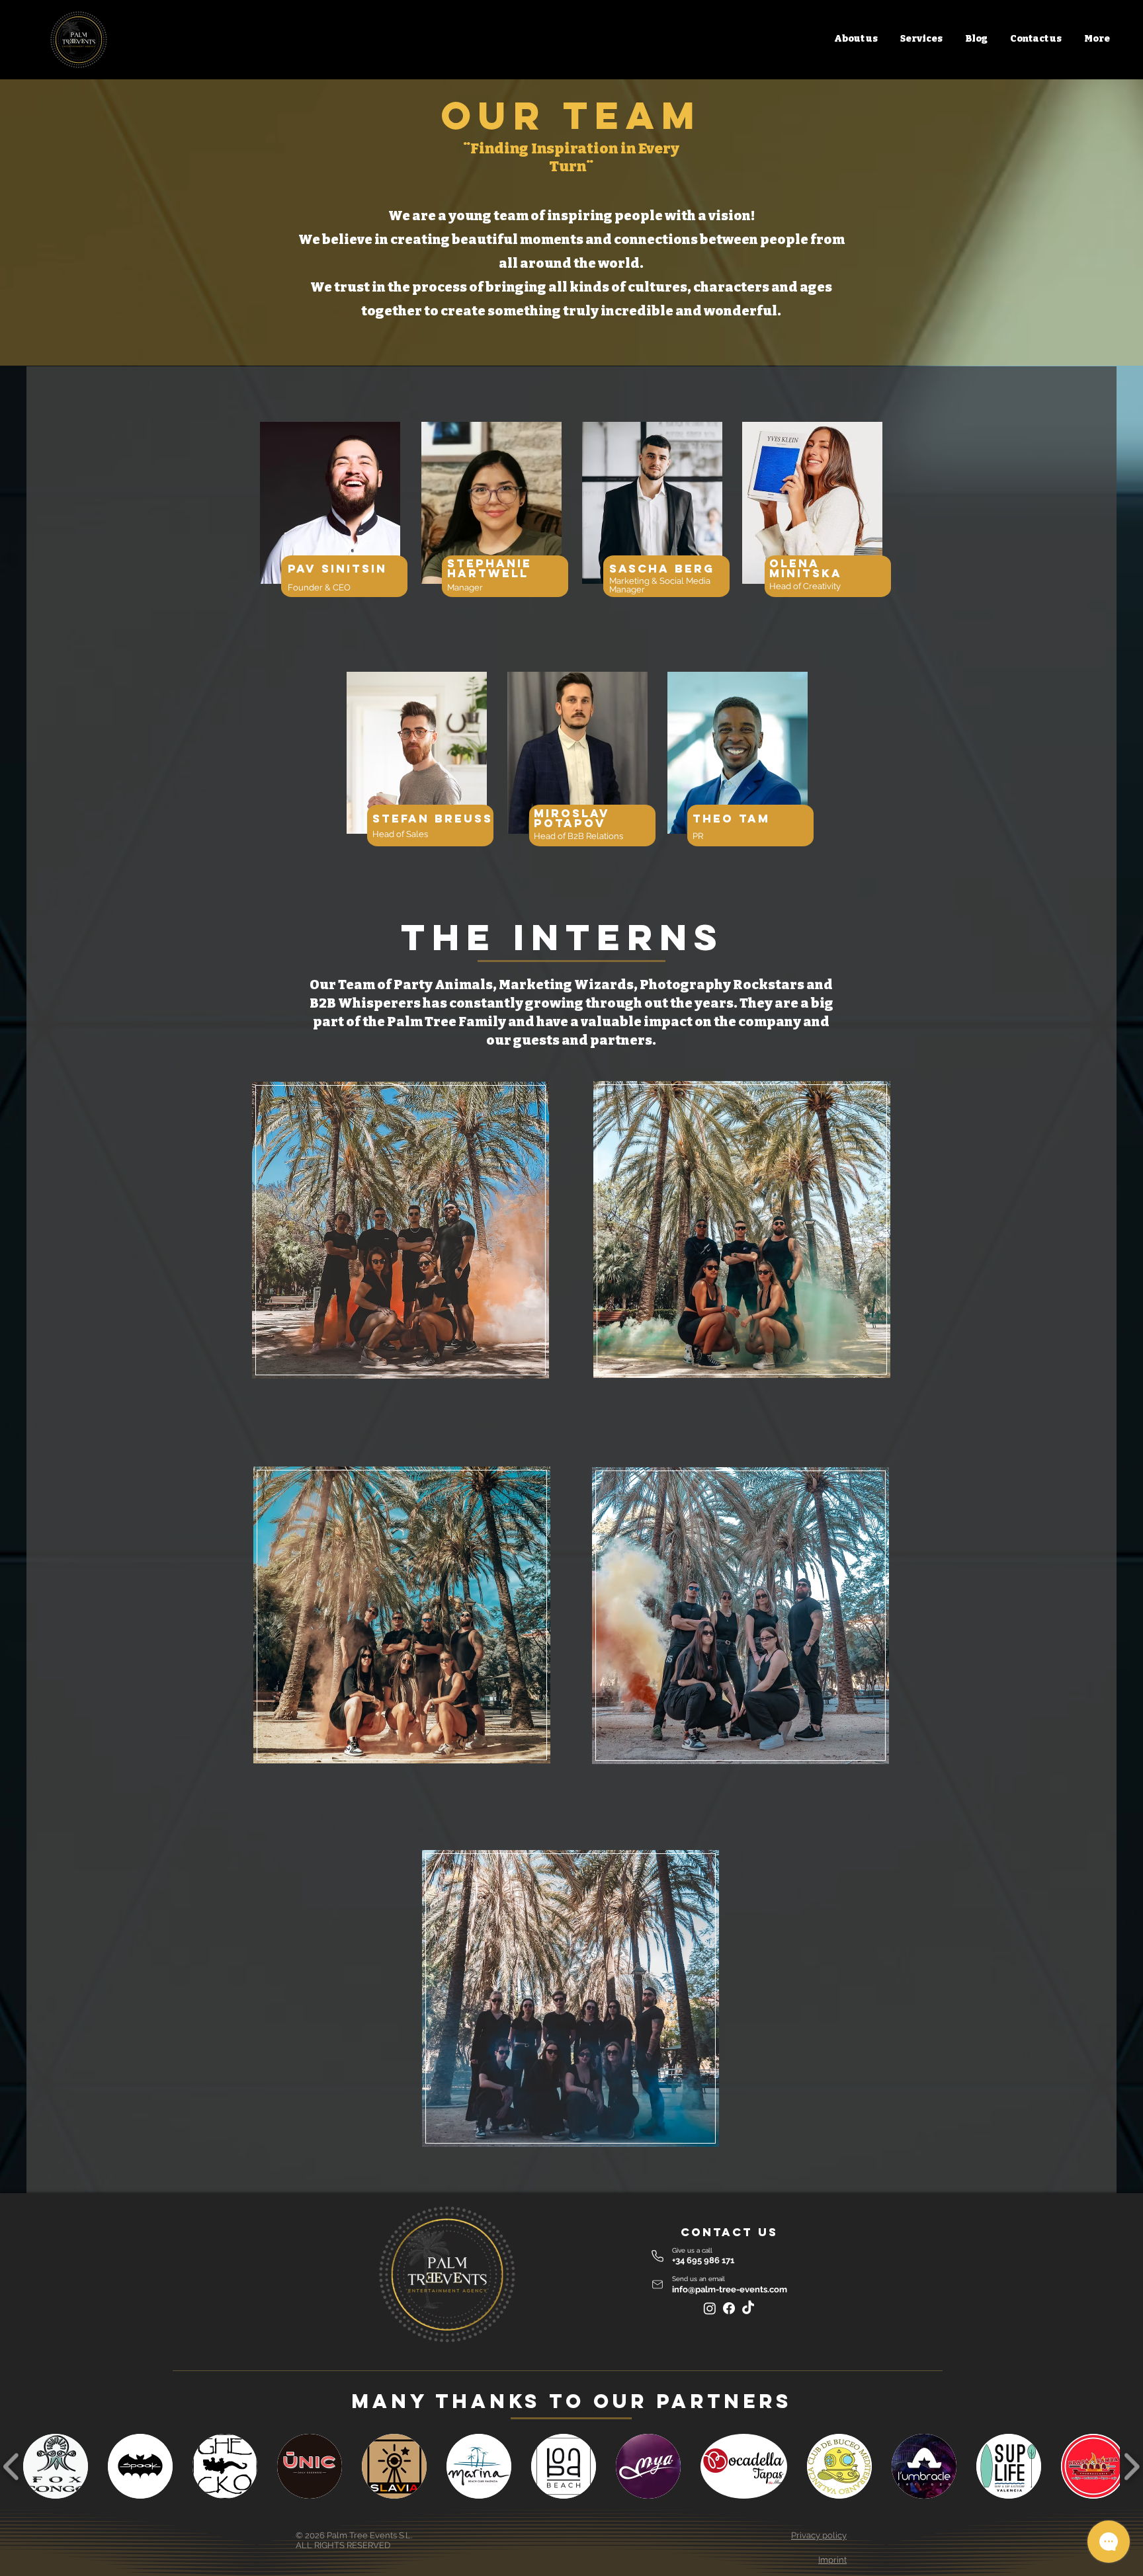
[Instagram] (710, 2308)
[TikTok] (748, 2308)
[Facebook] (729, 2308)
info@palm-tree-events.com (730, 2289)
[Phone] (657, 2256)
